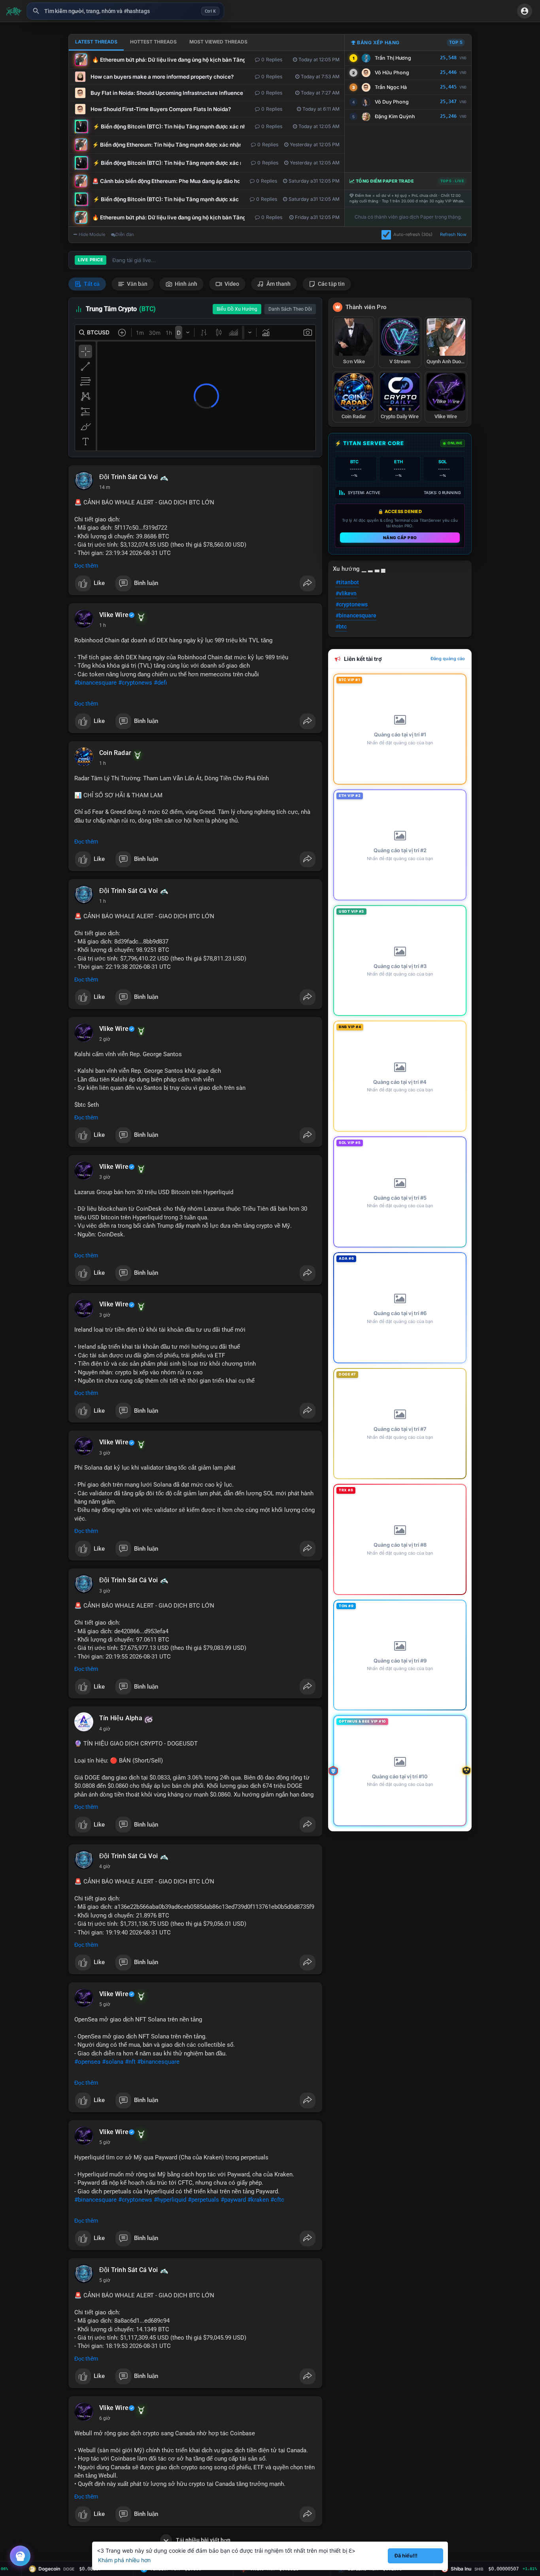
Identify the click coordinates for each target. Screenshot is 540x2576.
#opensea (87, 2062)
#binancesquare (95, 683)
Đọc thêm (86, 566)
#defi (160, 683)
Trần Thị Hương (393, 58)
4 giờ (105, 1729)
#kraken (258, 2200)
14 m (105, 487)
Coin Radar (115, 753)
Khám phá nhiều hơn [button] (124, 2560)
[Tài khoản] (525, 11)
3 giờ (105, 1177)
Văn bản (137, 284)
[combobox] (125, 11)
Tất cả (91, 284)
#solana (113, 2062)
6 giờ (105, 2418)
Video (231, 284)
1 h (103, 625)
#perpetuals (203, 2200)
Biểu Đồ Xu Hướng (237, 309)
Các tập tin (331, 284)
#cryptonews (135, 683)
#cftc (277, 2200)
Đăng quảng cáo (448, 659)
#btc (341, 627)
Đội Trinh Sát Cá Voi (128, 477)
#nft (130, 2062)
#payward (233, 2200)
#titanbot (347, 582)
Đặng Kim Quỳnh (395, 116)
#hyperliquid (170, 2200)
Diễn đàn (125, 234)
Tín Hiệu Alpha (121, 1718)
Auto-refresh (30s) (413, 234)
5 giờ (105, 2004)
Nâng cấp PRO (400, 538)
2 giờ (105, 1039)
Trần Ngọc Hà (391, 87)
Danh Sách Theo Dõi (290, 309)
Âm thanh (278, 284)
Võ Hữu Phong (392, 73)
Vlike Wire (114, 615)
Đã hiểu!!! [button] (406, 2556)
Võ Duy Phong (392, 102)
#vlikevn (346, 593)
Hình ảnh (185, 284)
